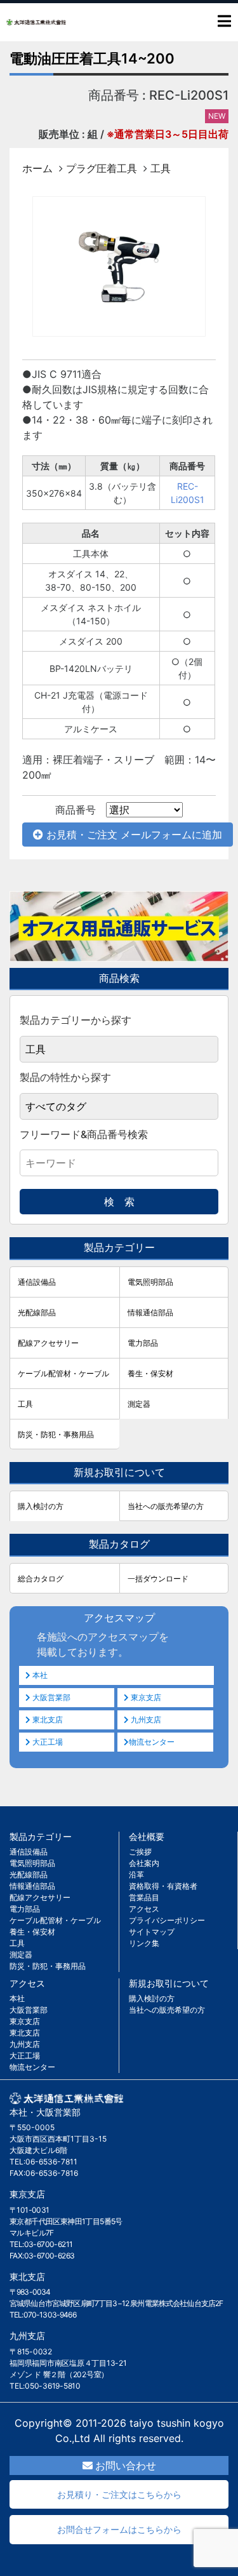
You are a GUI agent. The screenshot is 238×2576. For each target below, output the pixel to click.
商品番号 (76, 810)
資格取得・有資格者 (163, 1886)
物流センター (152, 1742)
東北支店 (47, 1720)
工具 (161, 168)
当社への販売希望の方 (166, 1506)
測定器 (139, 1404)
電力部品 (143, 1343)
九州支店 (145, 1720)
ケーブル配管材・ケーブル (63, 1373)
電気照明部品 (150, 1282)
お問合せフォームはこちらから (119, 2529)
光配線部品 (37, 1312)
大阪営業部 (50, 1697)
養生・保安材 (150, 1373)
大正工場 (47, 1742)
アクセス (144, 1909)
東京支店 (145, 1697)
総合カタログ (41, 1579)
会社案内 (144, 1863)
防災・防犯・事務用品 (56, 1434)
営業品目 (144, 1897)
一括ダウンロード (158, 1579)
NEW (217, 116)
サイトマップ (152, 1932)
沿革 (136, 1875)
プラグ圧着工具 (102, 168)
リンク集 (144, 1943)
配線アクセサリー (48, 1343)
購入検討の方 (41, 1506)
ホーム (37, 168)
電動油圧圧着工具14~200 (92, 58)
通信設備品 (37, 1282)
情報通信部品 (150, 1312)
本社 (39, 1675)
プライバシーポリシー (167, 1920)
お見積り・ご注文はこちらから (119, 2494)
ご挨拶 (140, 1852)
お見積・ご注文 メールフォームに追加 (133, 835)
